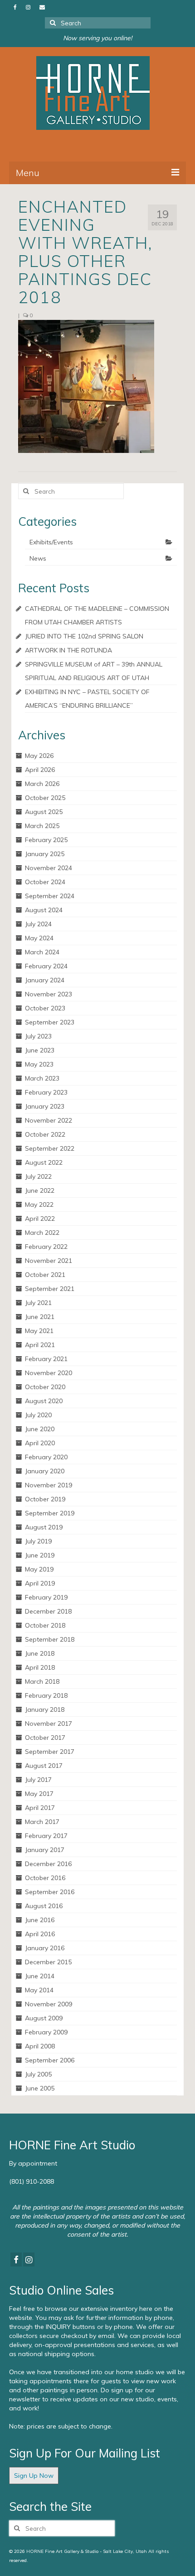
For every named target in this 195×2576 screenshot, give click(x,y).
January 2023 (45, 1106)
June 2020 (40, 1429)
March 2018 (42, 1681)
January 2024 (45, 980)
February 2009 (46, 2032)
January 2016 (45, 1948)
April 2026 (40, 770)
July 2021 (38, 1303)
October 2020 (45, 1387)
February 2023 (46, 1092)
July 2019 (38, 1541)
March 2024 (42, 952)
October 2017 (45, 1738)
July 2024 (38, 924)
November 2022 (49, 1120)
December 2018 (48, 1611)
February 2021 (46, 1359)
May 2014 (39, 1990)
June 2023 (40, 1050)
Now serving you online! (97, 38)
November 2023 (49, 994)
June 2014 (40, 1976)
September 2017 (50, 1752)
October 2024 (45, 882)
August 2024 (44, 910)
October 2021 (45, 1275)
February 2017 (46, 1836)
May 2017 (39, 1794)
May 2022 (39, 1205)
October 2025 (45, 798)
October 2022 (45, 1134)
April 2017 (40, 1808)
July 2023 (38, 1036)
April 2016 (40, 1934)
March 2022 (42, 1233)
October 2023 (45, 1008)
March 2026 (42, 784)
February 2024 (46, 966)
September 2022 (50, 1148)
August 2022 (44, 1162)
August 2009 (44, 2018)
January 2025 (45, 854)
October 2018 (45, 1625)
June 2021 (40, 1317)
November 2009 (49, 2004)
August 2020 (44, 1401)
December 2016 (48, 1864)
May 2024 (39, 938)
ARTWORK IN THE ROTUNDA (68, 650)
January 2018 (45, 1709)
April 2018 (40, 1667)
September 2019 (50, 1513)
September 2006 (50, 2060)
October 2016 (45, 1878)
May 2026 (39, 756)
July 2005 (38, 2074)
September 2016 (50, 1892)
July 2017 (38, 1780)
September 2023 (50, 1022)
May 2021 (39, 1331)
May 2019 (39, 1569)
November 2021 (49, 1261)
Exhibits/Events (51, 542)
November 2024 (49, 868)
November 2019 (49, 1485)
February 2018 (46, 1695)
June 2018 (40, 1653)
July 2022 (38, 1176)
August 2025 (44, 812)
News (38, 558)
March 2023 (42, 1078)
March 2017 (42, 1822)
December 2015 (48, 1962)
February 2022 (46, 1247)
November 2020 (49, 1373)
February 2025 (46, 840)
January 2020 (45, 1471)
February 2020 (46, 1457)
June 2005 (40, 2088)
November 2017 (49, 1724)
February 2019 (46, 1597)
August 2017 (44, 1766)
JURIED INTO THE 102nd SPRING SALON (84, 636)
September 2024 (50, 896)
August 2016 (44, 1906)
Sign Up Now (34, 2476)
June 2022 (40, 1190)
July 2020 (38, 1415)
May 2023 (39, 1064)
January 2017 (45, 1850)
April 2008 (40, 2046)
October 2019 (45, 1499)
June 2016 (40, 1920)
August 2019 (44, 1527)
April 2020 (40, 1443)
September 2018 (50, 1639)
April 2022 (40, 1219)
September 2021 (50, 1289)
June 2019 (40, 1555)
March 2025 (42, 826)
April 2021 (40, 1345)
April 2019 (40, 1583)
